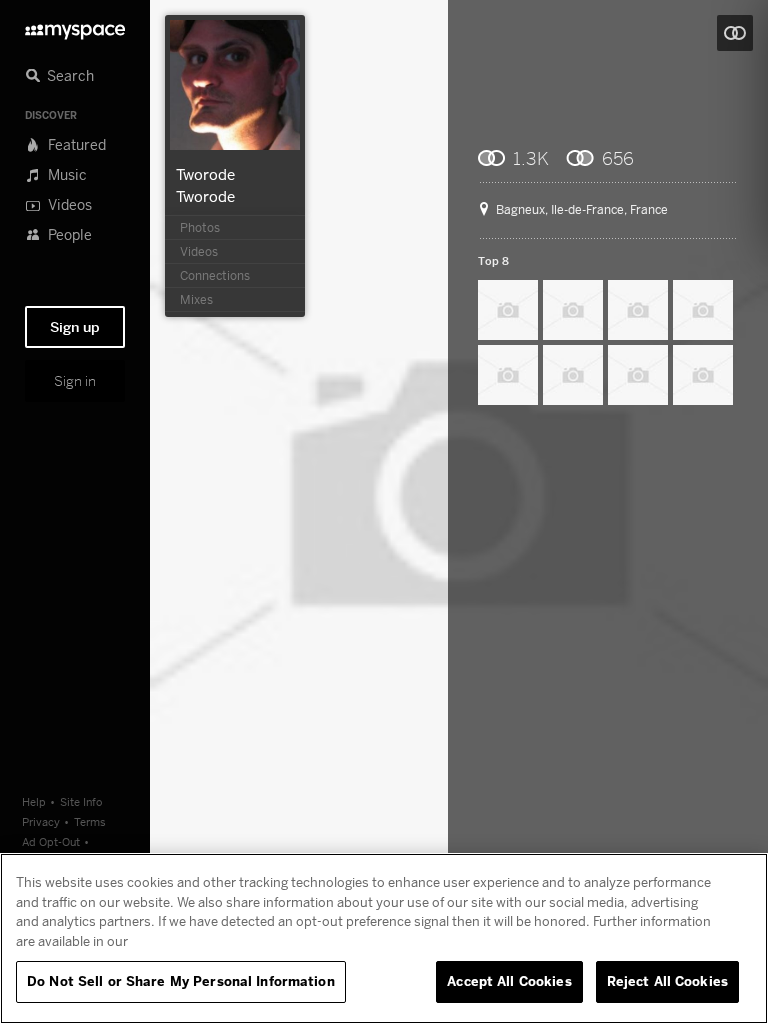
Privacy (41, 821)
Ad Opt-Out (51, 841)
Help (34, 801)
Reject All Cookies (667, 981)
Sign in (75, 381)
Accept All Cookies (509, 981)
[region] (384, 938)
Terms (90, 821)
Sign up (75, 327)
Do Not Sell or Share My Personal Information (181, 981)
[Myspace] (75, 26)
